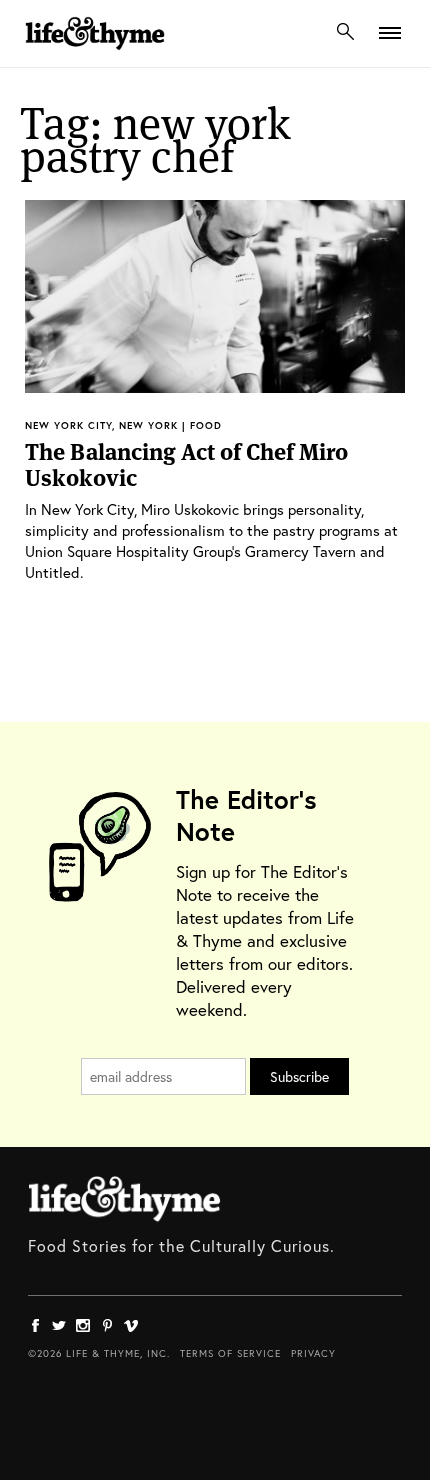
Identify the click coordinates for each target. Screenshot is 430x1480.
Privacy (313, 1353)
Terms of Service (230, 1353)
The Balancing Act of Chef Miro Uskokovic (186, 465)
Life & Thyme (124, 1199)
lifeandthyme (95, 54)
